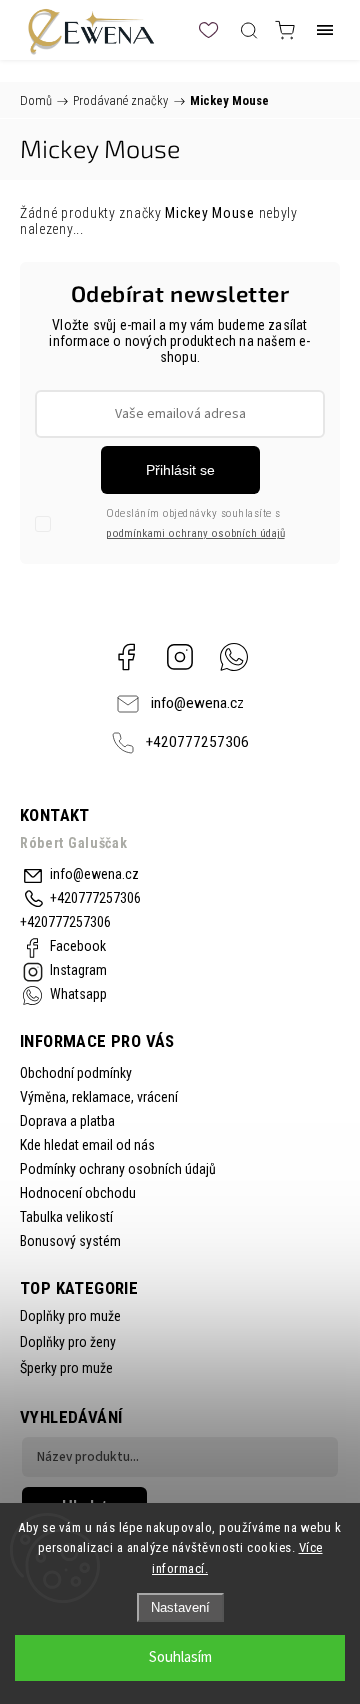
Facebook (126, 657)
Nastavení (180, 1607)
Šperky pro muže (66, 1368)
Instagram (180, 657)
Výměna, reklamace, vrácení (99, 1097)
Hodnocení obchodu (78, 1193)
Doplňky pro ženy (68, 1342)
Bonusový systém (70, 1241)
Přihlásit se (180, 470)
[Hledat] (249, 30)
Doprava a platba (67, 1121)
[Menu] (325, 30)
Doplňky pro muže (70, 1316)
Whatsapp (234, 657)
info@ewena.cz (197, 703)
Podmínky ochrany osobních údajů (118, 1169)
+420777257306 (197, 742)
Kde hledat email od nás (87, 1145)
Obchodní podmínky (76, 1073)
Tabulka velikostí (66, 1217)
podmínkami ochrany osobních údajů (195, 533)
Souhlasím (180, 1657)
